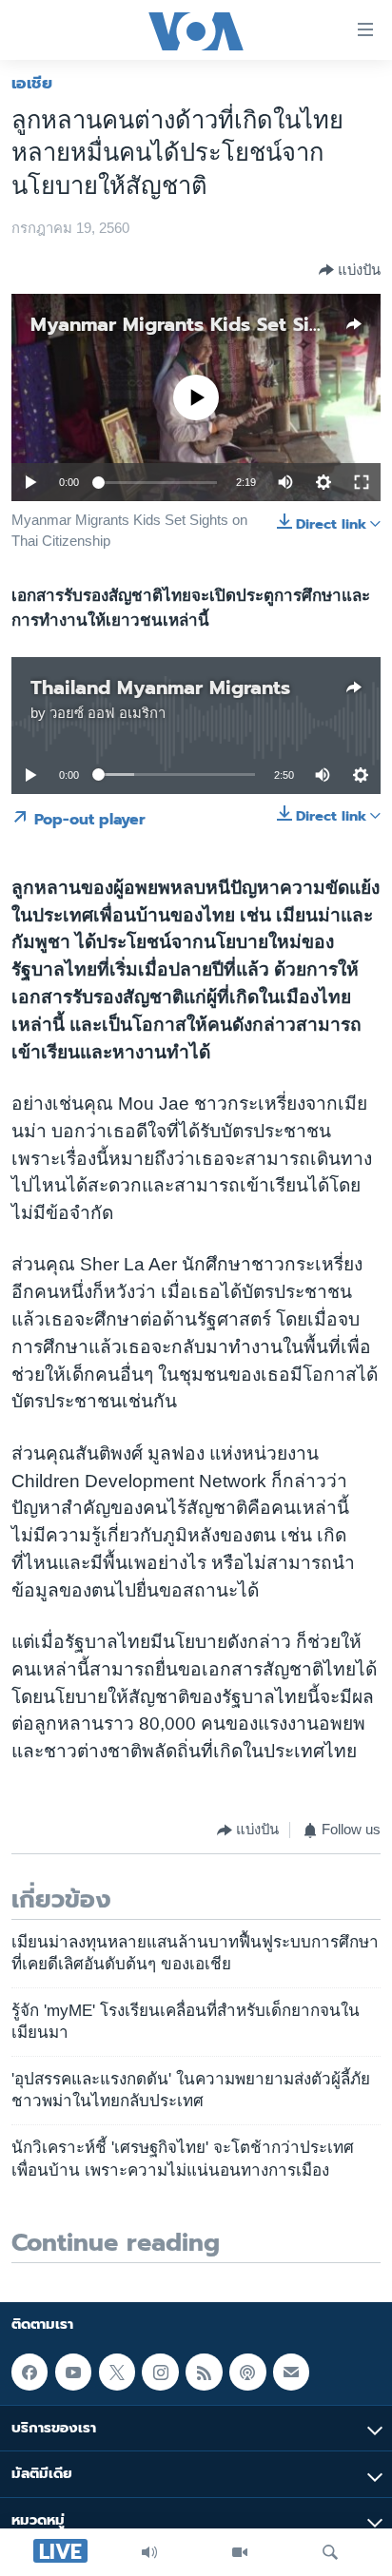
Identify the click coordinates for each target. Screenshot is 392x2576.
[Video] (240, 2552)
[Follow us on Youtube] (73, 2372)
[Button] (350, 270)
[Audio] (149, 2552)
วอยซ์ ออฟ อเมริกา (108, 713)
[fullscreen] (362, 482)
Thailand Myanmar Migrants (160, 688)
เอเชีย (32, 83)
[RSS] (204, 2372)
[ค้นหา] (330, 2552)
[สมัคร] (291, 2372)
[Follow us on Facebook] (29, 2372)
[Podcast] (247, 2372)
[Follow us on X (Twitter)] (117, 2372)
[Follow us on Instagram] (160, 2372)
